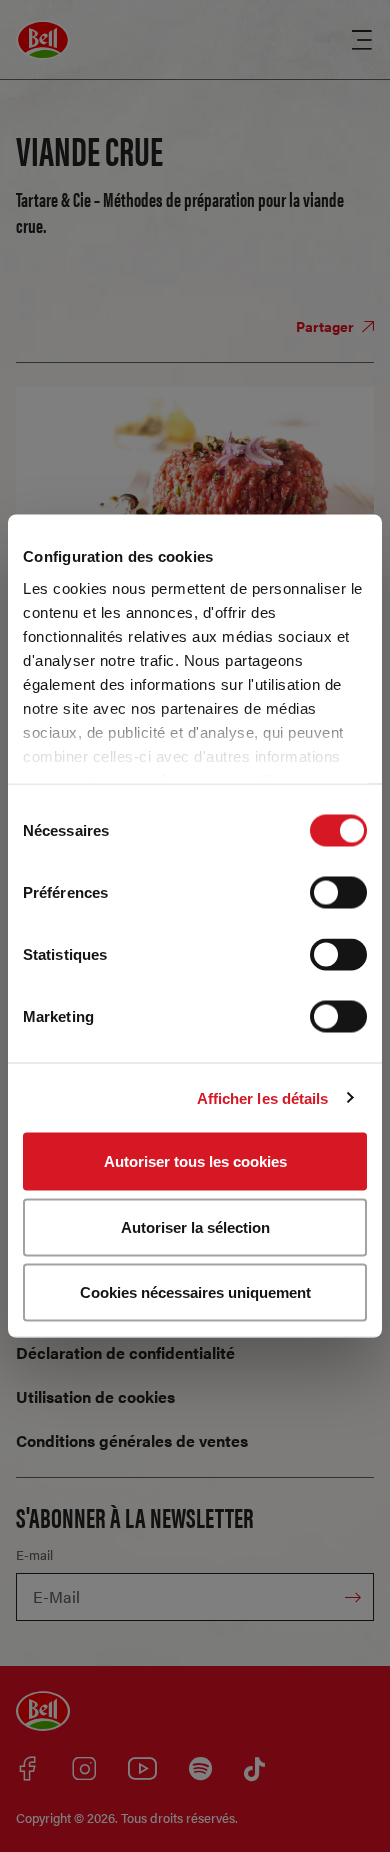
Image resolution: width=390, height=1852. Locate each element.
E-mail (34, 1554)
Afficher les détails (263, 1097)
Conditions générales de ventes (132, 1440)
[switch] (338, 893)
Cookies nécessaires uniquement (195, 1292)
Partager (326, 326)
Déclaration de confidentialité (125, 1352)
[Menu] (362, 40)
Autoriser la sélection (195, 1226)
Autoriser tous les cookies (195, 1161)
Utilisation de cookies (95, 1396)
